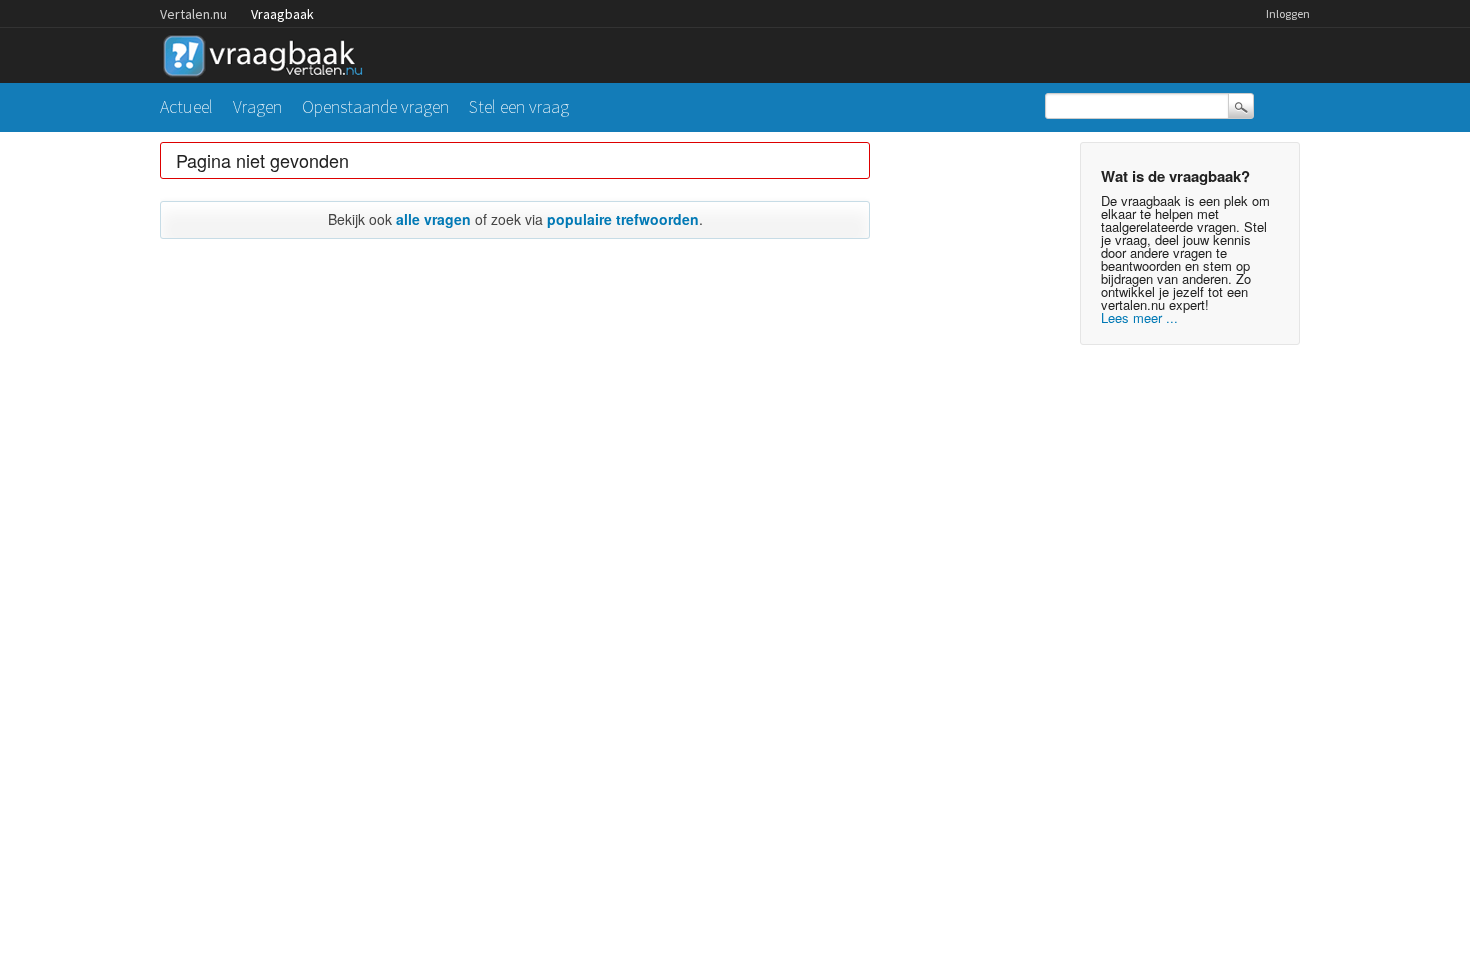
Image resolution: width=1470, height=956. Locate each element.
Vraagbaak (282, 14)
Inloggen (1288, 13)
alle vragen (433, 219)
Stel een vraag (519, 106)
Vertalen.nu (193, 14)
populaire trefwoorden (623, 219)
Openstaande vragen (375, 106)
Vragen (257, 106)
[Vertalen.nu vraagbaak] (268, 52)
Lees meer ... (1139, 317)
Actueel (186, 106)
